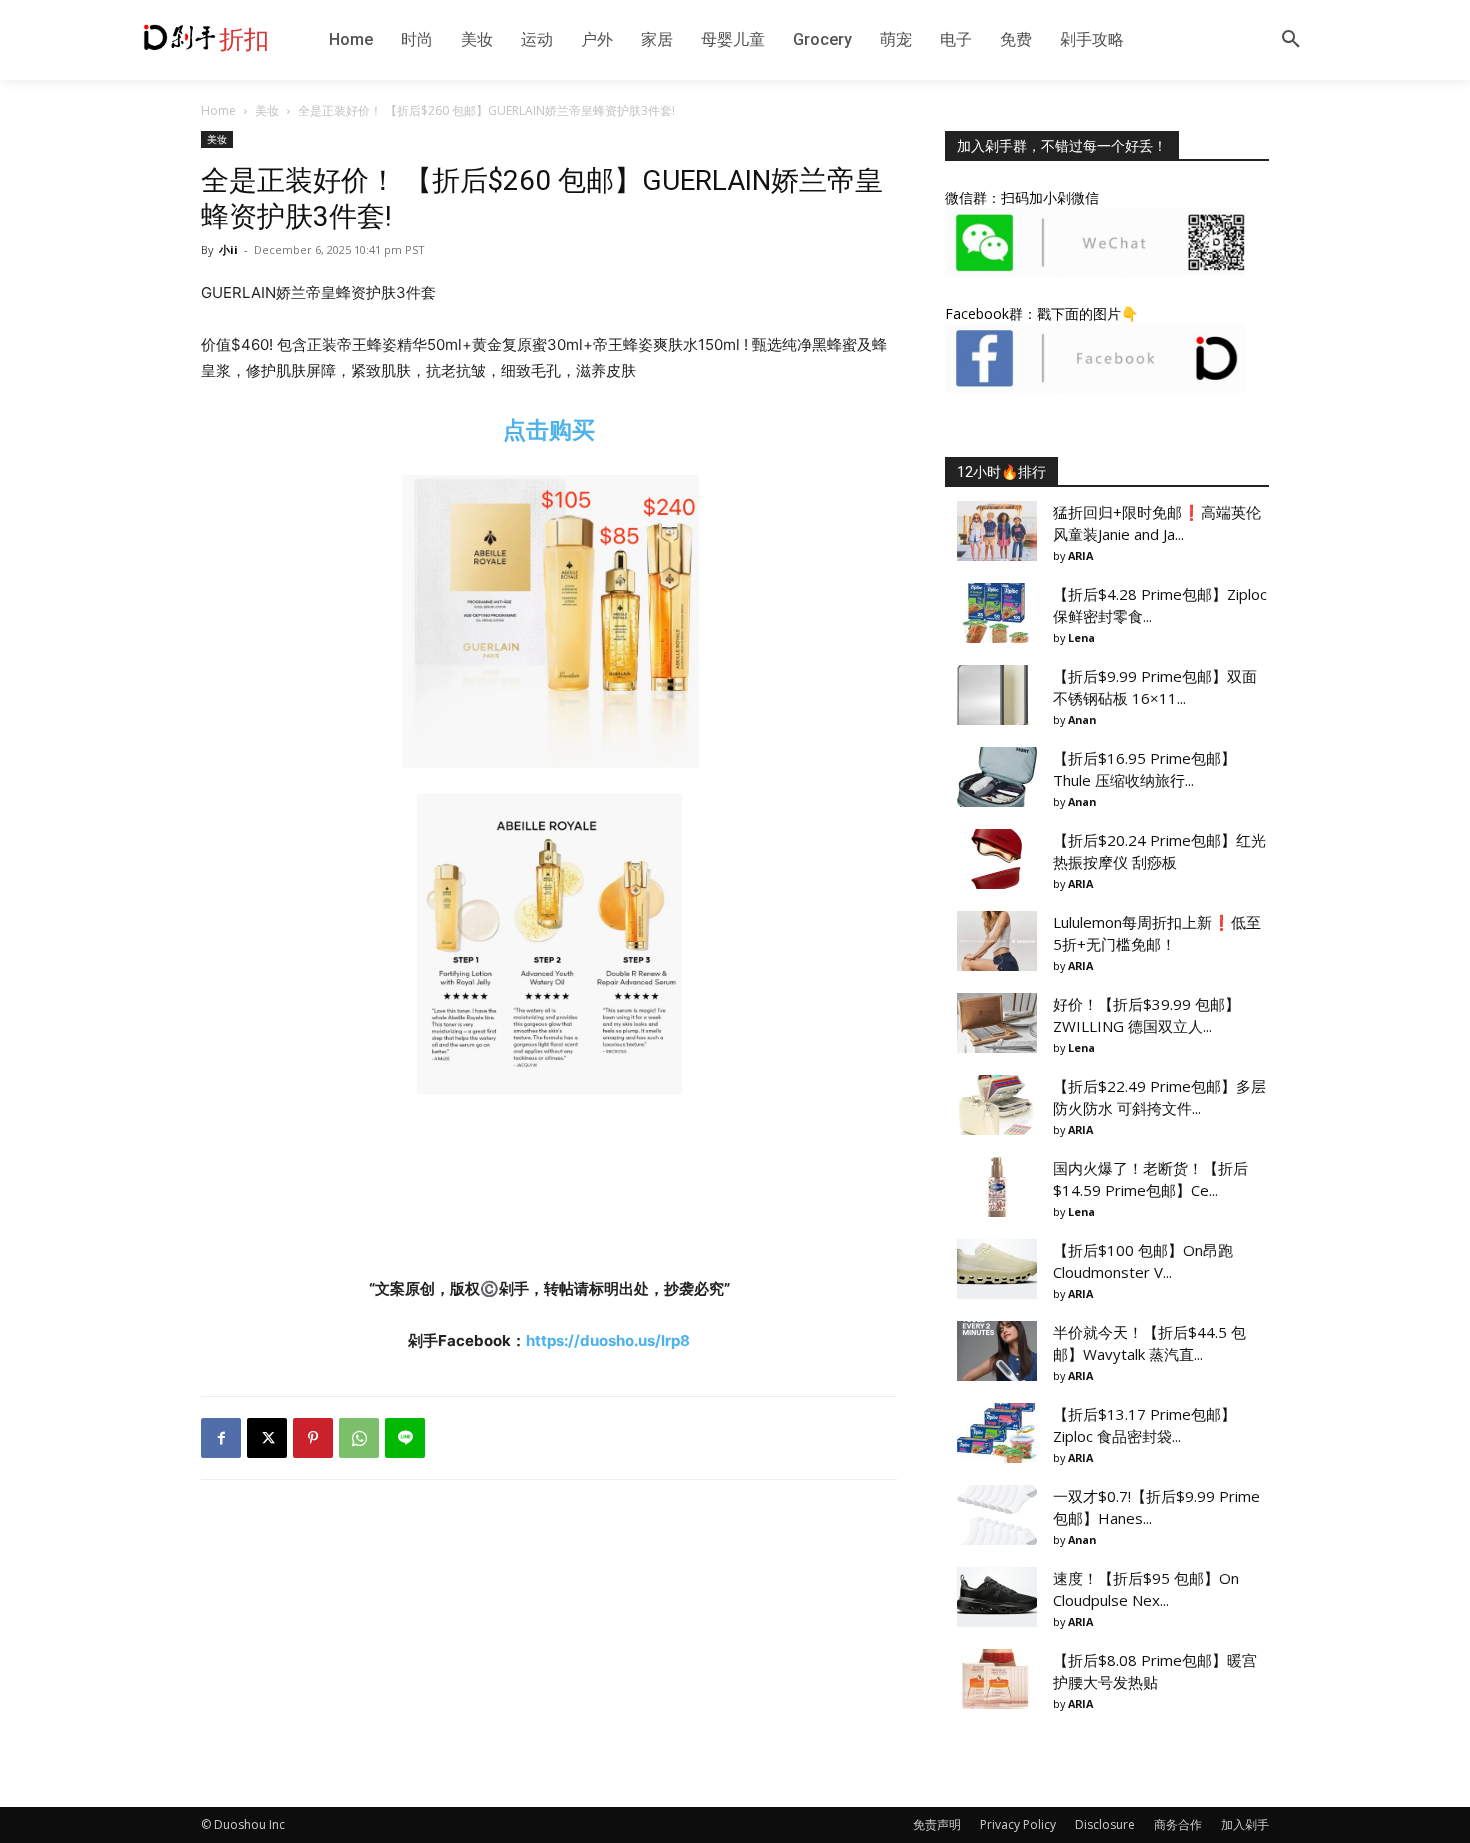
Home (218, 110)
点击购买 (549, 429)
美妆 (267, 110)
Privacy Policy (1018, 1824)
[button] (1291, 40)
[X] (267, 1438)
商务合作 (1178, 1824)
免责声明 (937, 1824)
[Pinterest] (313, 1438)
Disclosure (1105, 1824)
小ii (228, 249)
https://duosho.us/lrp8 (608, 1340)
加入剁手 (1245, 1824)
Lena (1081, 637)
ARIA (1080, 555)
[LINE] (405, 1438)
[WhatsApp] (359, 1438)
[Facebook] (221, 1438)
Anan (1082, 719)
